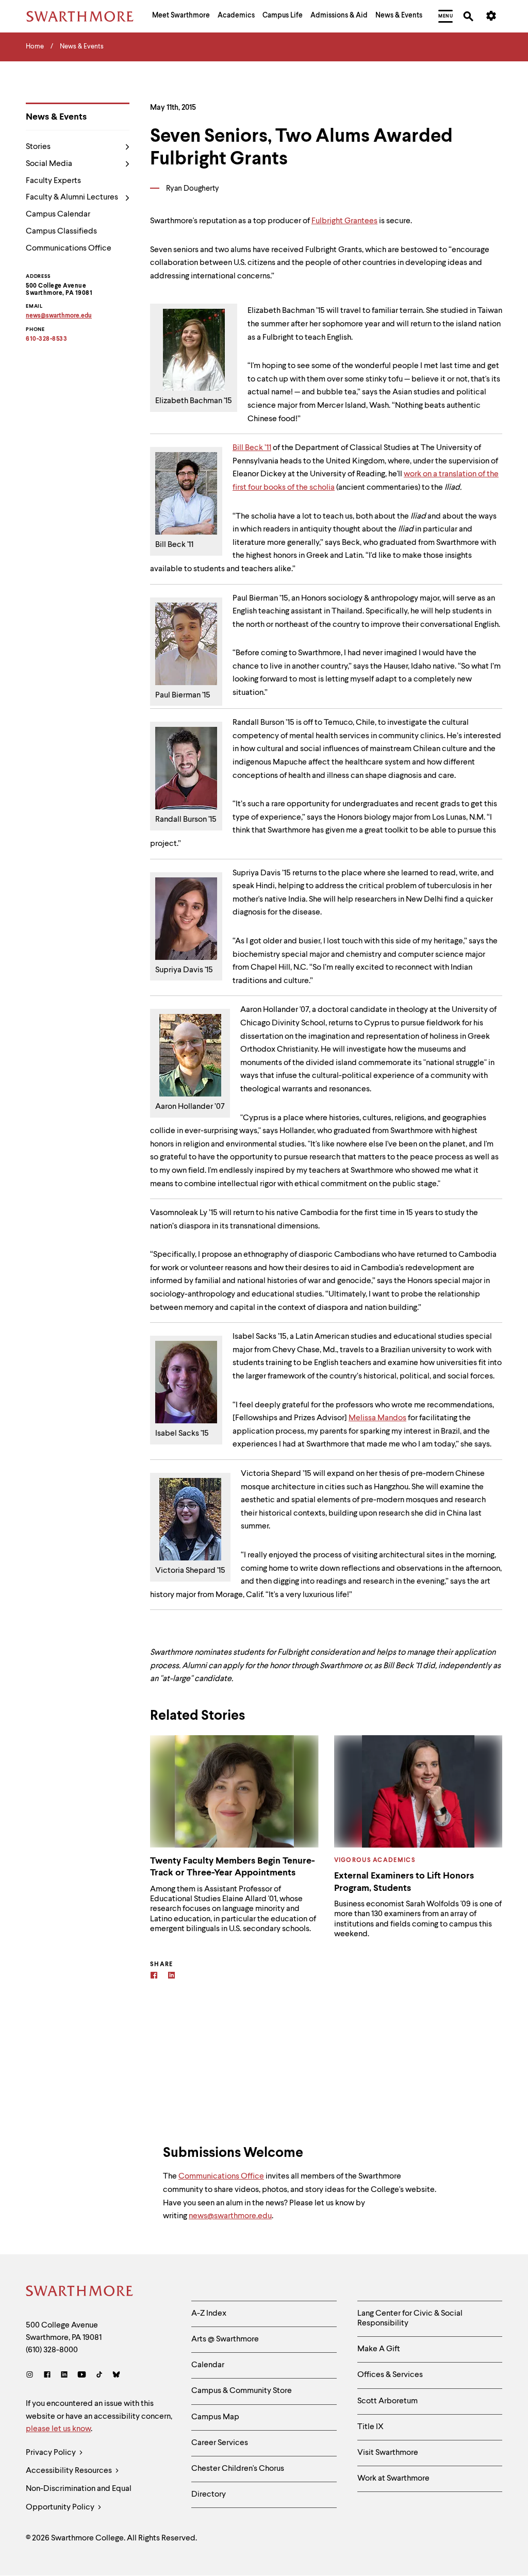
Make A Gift (379, 2349)
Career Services (220, 2443)
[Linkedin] (171, 1977)
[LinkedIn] (64, 2376)
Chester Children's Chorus (238, 2469)
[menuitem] (181, 16)
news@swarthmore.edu (230, 2216)
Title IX (370, 2427)
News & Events (56, 117)
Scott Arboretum (387, 2401)
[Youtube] (82, 2376)
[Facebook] (154, 1977)
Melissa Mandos (377, 1418)
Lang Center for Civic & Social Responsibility (410, 2319)
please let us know (58, 2429)
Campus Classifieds (61, 231)
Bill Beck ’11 (252, 448)
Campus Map (215, 2417)
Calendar (208, 2365)
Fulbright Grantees (344, 221)
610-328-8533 (46, 339)
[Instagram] (32, 2376)
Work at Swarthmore (393, 2479)
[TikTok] (99, 2376)
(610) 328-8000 (52, 2350)
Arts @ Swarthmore (225, 2339)
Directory (209, 2495)
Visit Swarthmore (388, 2453)
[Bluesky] (116, 2376)
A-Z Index (209, 2314)
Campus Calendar (58, 214)
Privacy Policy (52, 2453)
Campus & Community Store (242, 2391)
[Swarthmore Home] (80, 2292)
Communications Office (69, 248)
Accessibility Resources (70, 2471)
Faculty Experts (53, 181)
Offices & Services (390, 2375)
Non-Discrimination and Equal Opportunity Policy (79, 2498)
